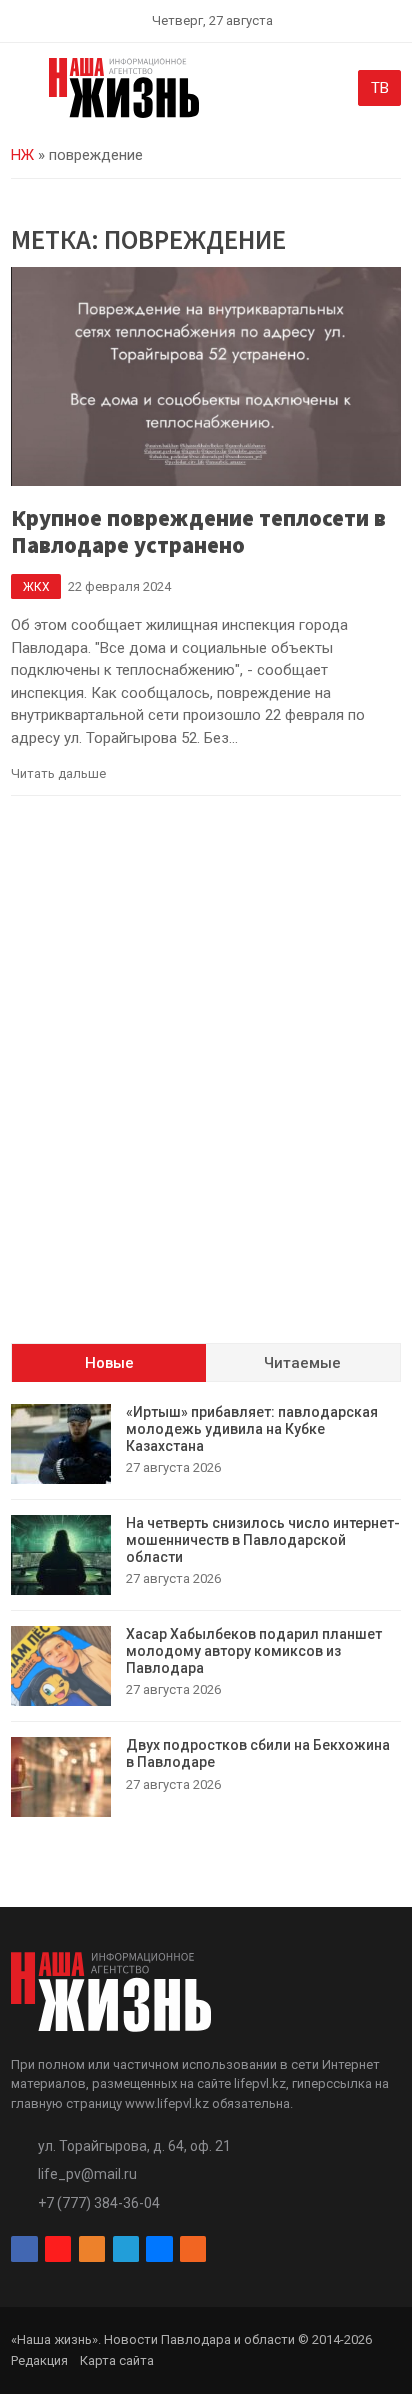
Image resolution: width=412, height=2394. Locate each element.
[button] (22, 92)
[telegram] (126, 2250)
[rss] (193, 2250)
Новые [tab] (109, 1363)
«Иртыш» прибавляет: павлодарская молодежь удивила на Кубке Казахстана (252, 1429)
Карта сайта (117, 2360)
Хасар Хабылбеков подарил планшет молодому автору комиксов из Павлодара (254, 1651)
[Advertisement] (206, 1092)
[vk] (159, 2250)
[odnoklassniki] (92, 2250)
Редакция (39, 2360)
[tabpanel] (206, 1610)
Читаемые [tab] (302, 1363)
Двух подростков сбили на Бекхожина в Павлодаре (258, 1753)
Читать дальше (58, 773)
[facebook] (24, 2250)
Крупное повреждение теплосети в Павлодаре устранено (198, 531)
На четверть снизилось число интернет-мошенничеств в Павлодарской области (263, 1540)
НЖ (22, 155)
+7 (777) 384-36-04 (99, 2203)
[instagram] (58, 2250)
